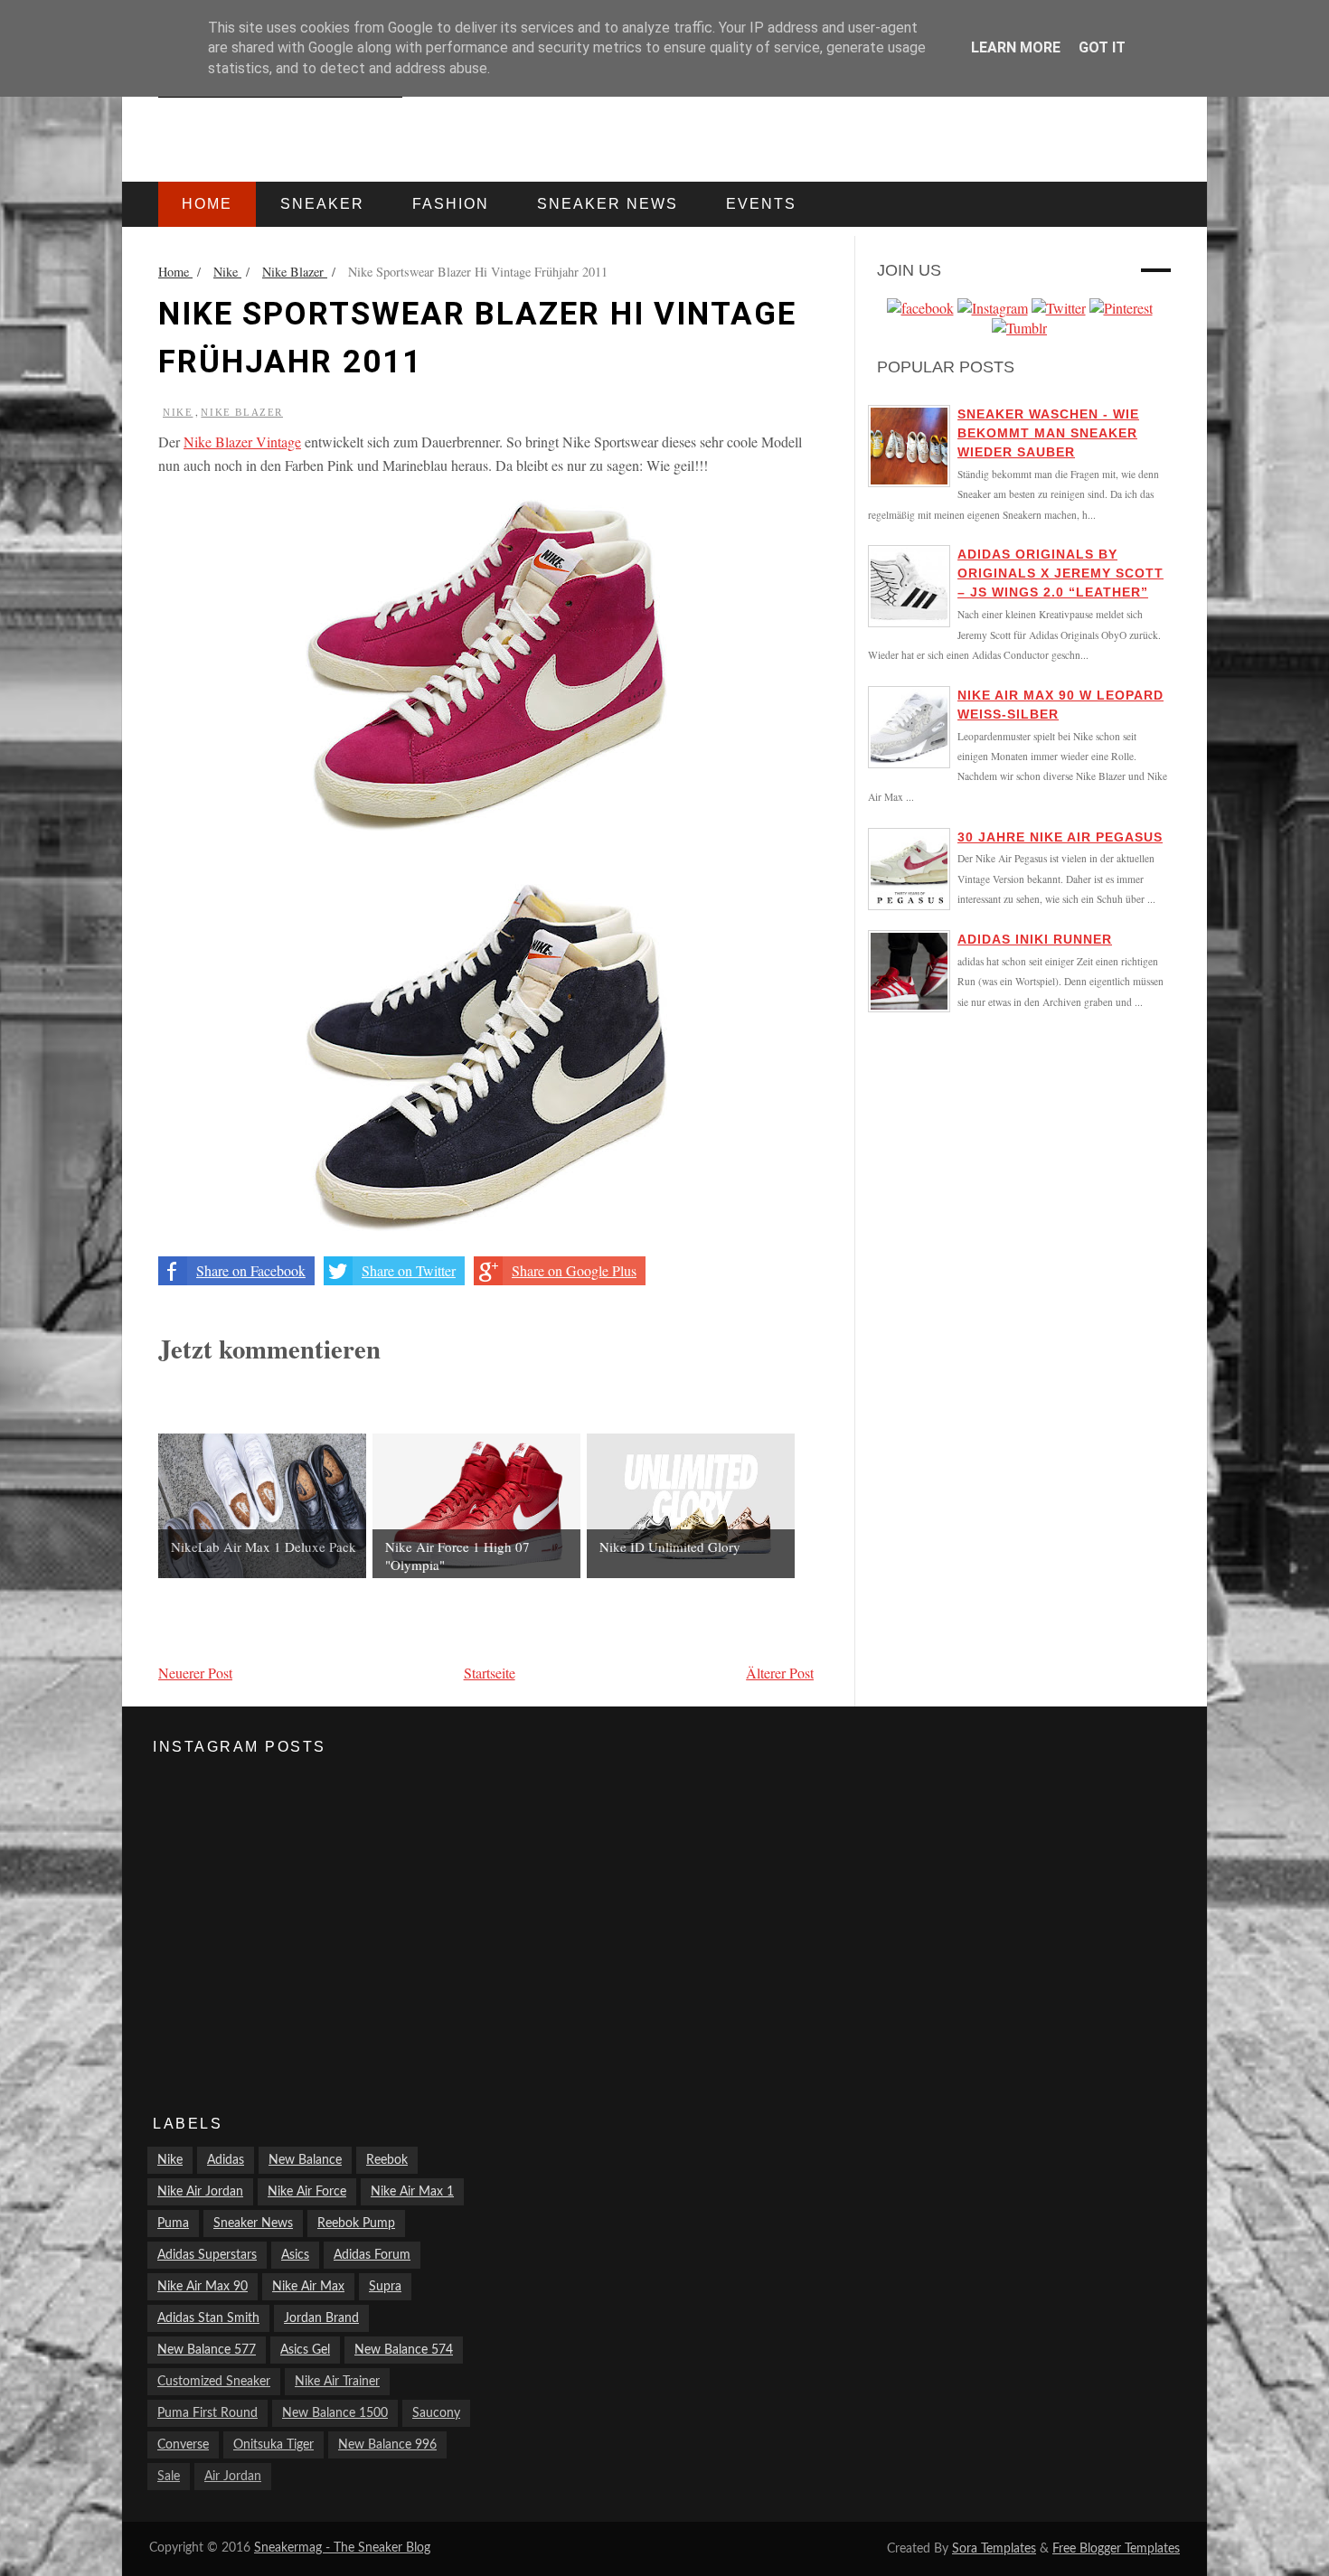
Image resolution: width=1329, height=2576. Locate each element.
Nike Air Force (307, 2192)
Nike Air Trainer (337, 2382)
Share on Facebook (251, 1270)
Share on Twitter (409, 1270)
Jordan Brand (321, 2318)
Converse (183, 2445)
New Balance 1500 (335, 2413)
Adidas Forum (372, 2255)
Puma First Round (207, 2413)
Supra (385, 2287)
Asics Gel (305, 2350)
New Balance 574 (404, 2350)
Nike (178, 412)
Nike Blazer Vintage (242, 442)
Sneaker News (253, 2223)
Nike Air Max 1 (412, 2192)
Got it (1102, 47)
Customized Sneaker (214, 2382)
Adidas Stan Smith (208, 2318)
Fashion (451, 204)
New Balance (305, 2160)
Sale (169, 2477)
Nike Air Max (308, 2287)
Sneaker (322, 204)
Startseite (490, 1673)
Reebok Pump (356, 2223)
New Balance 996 (387, 2445)
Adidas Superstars (207, 2255)
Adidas (226, 2160)
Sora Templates (994, 2549)
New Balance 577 (207, 2350)
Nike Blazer (242, 412)
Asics (295, 2255)
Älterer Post (780, 1673)
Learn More (1016, 47)
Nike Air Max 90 (203, 2287)
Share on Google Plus (574, 1270)
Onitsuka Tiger (273, 2445)
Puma (173, 2223)
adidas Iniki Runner (1035, 939)
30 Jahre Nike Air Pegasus (1060, 837)
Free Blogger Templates (1116, 2549)
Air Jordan (233, 2477)
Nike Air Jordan (200, 2192)
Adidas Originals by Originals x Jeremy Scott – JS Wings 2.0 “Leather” (1060, 573)
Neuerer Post (195, 1673)
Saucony (436, 2413)
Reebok (387, 2160)
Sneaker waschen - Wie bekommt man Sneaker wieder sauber (1048, 433)
